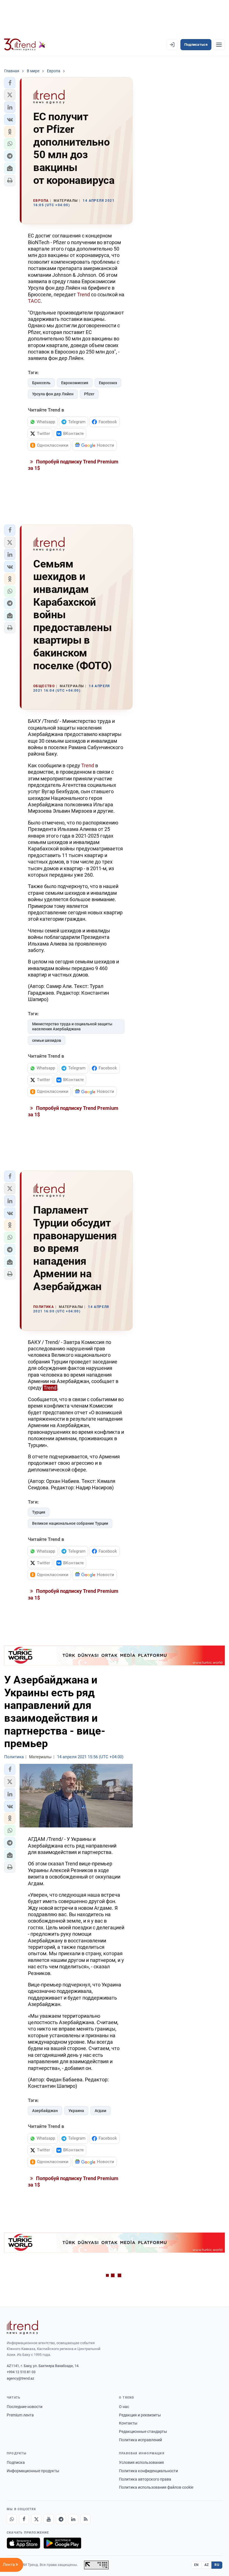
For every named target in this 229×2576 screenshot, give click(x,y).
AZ (207, 2565)
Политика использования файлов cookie (156, 2487)
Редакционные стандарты (143, 2431)
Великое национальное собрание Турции (70, 1523)
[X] (36, 2519)
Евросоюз (108, 383)
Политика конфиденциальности (148, 2471)
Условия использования (141, 2462)
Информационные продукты (33, 2471)
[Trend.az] (25, 45)
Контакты (128, 2423)
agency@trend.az (20, 2378)
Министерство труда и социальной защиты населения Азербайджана (72, 1027)
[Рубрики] (219, 45)
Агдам (101, 2111)
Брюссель (41, 383)
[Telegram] (61, 2519)
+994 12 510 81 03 (21, 2372)
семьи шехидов (47, 1040)
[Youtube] (49, 2519)
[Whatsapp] (12, 2519)
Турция (39, 1512)
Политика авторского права (145, 2479)
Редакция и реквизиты (140, 2415)
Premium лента (20, 2415)
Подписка (16, 2462)
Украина (76, 2111)
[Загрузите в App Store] (23, 2543)
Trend (84, 294)
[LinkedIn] (73, 2519)
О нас (124, 2407)
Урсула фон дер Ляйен (53, 394)
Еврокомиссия (75, 383)
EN (196, 2565)
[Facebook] (24, 2519)
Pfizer (89, 394)
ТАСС (34, 301)
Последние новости (25, 2407)
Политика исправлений (140, 2440)
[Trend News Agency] (22, 2327)
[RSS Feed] (85, 2519)
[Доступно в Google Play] (62, 2543)
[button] (10, 83)
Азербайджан (45, 2111)
